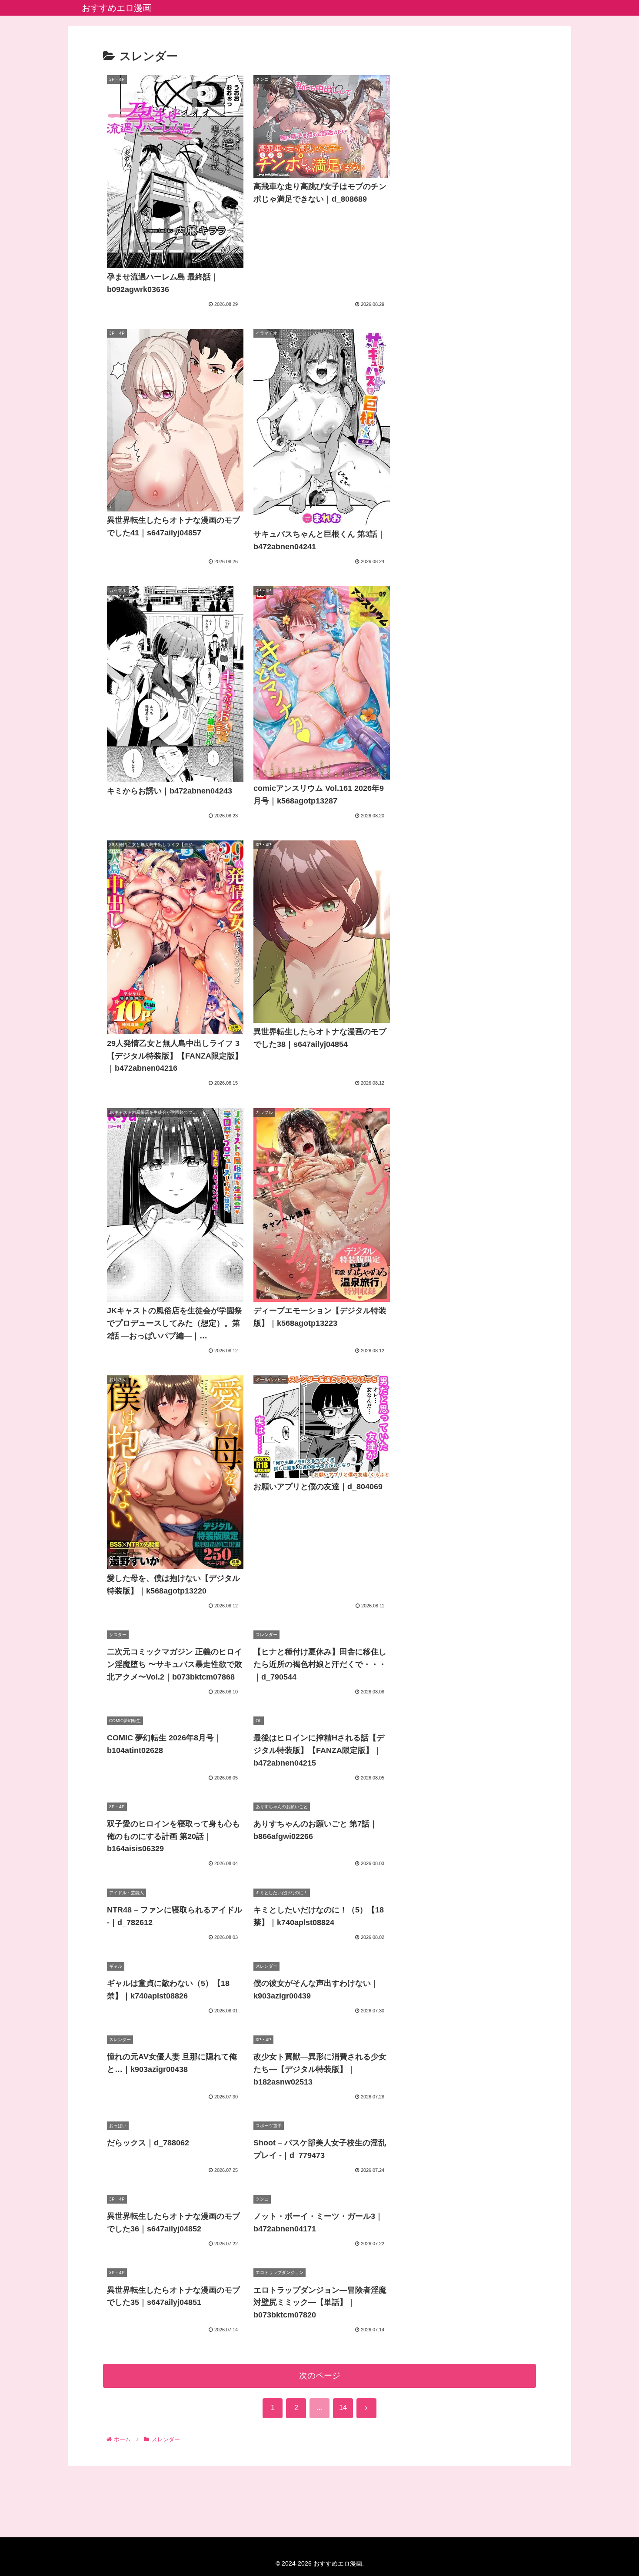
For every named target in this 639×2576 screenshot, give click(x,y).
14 (343, 2408)
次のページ (320, 2375)
